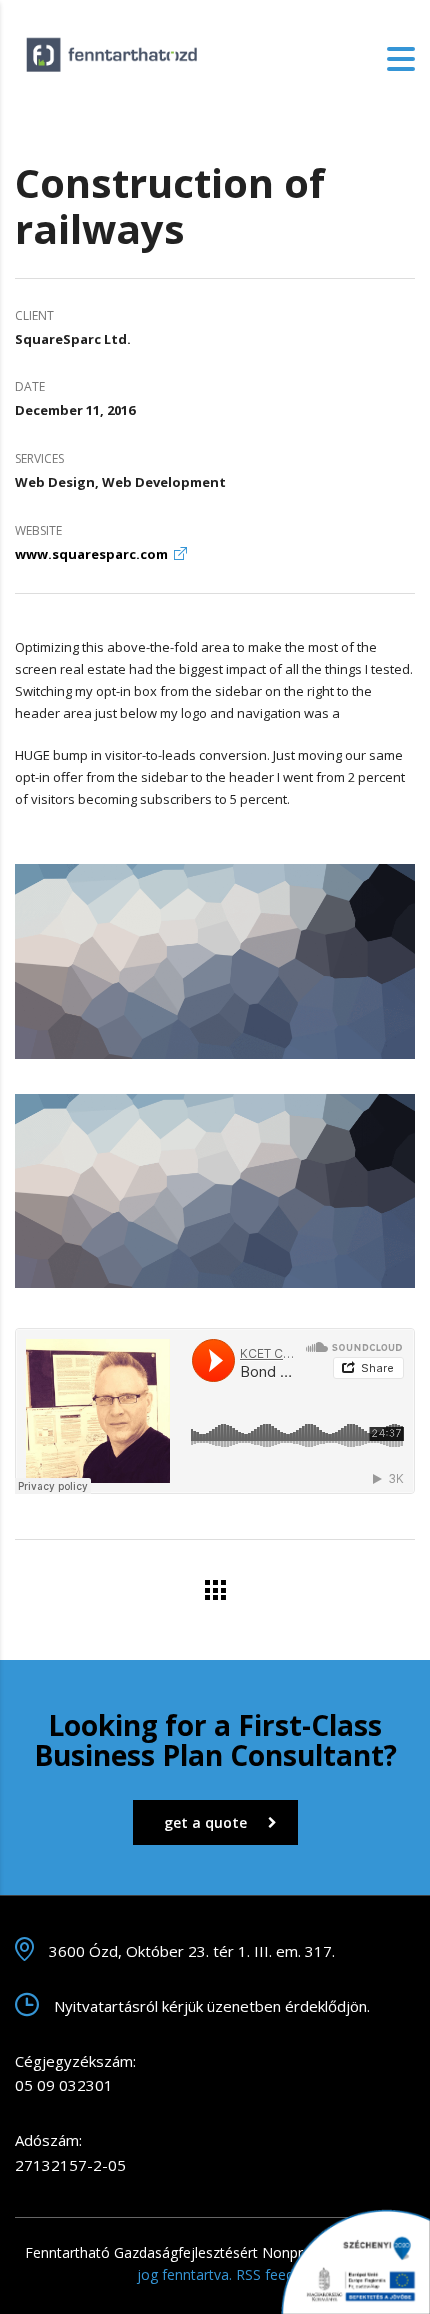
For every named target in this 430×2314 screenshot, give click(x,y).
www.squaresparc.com (91, 554)
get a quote (205, 1822)
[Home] (115, 57)
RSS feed (265, 2274)
